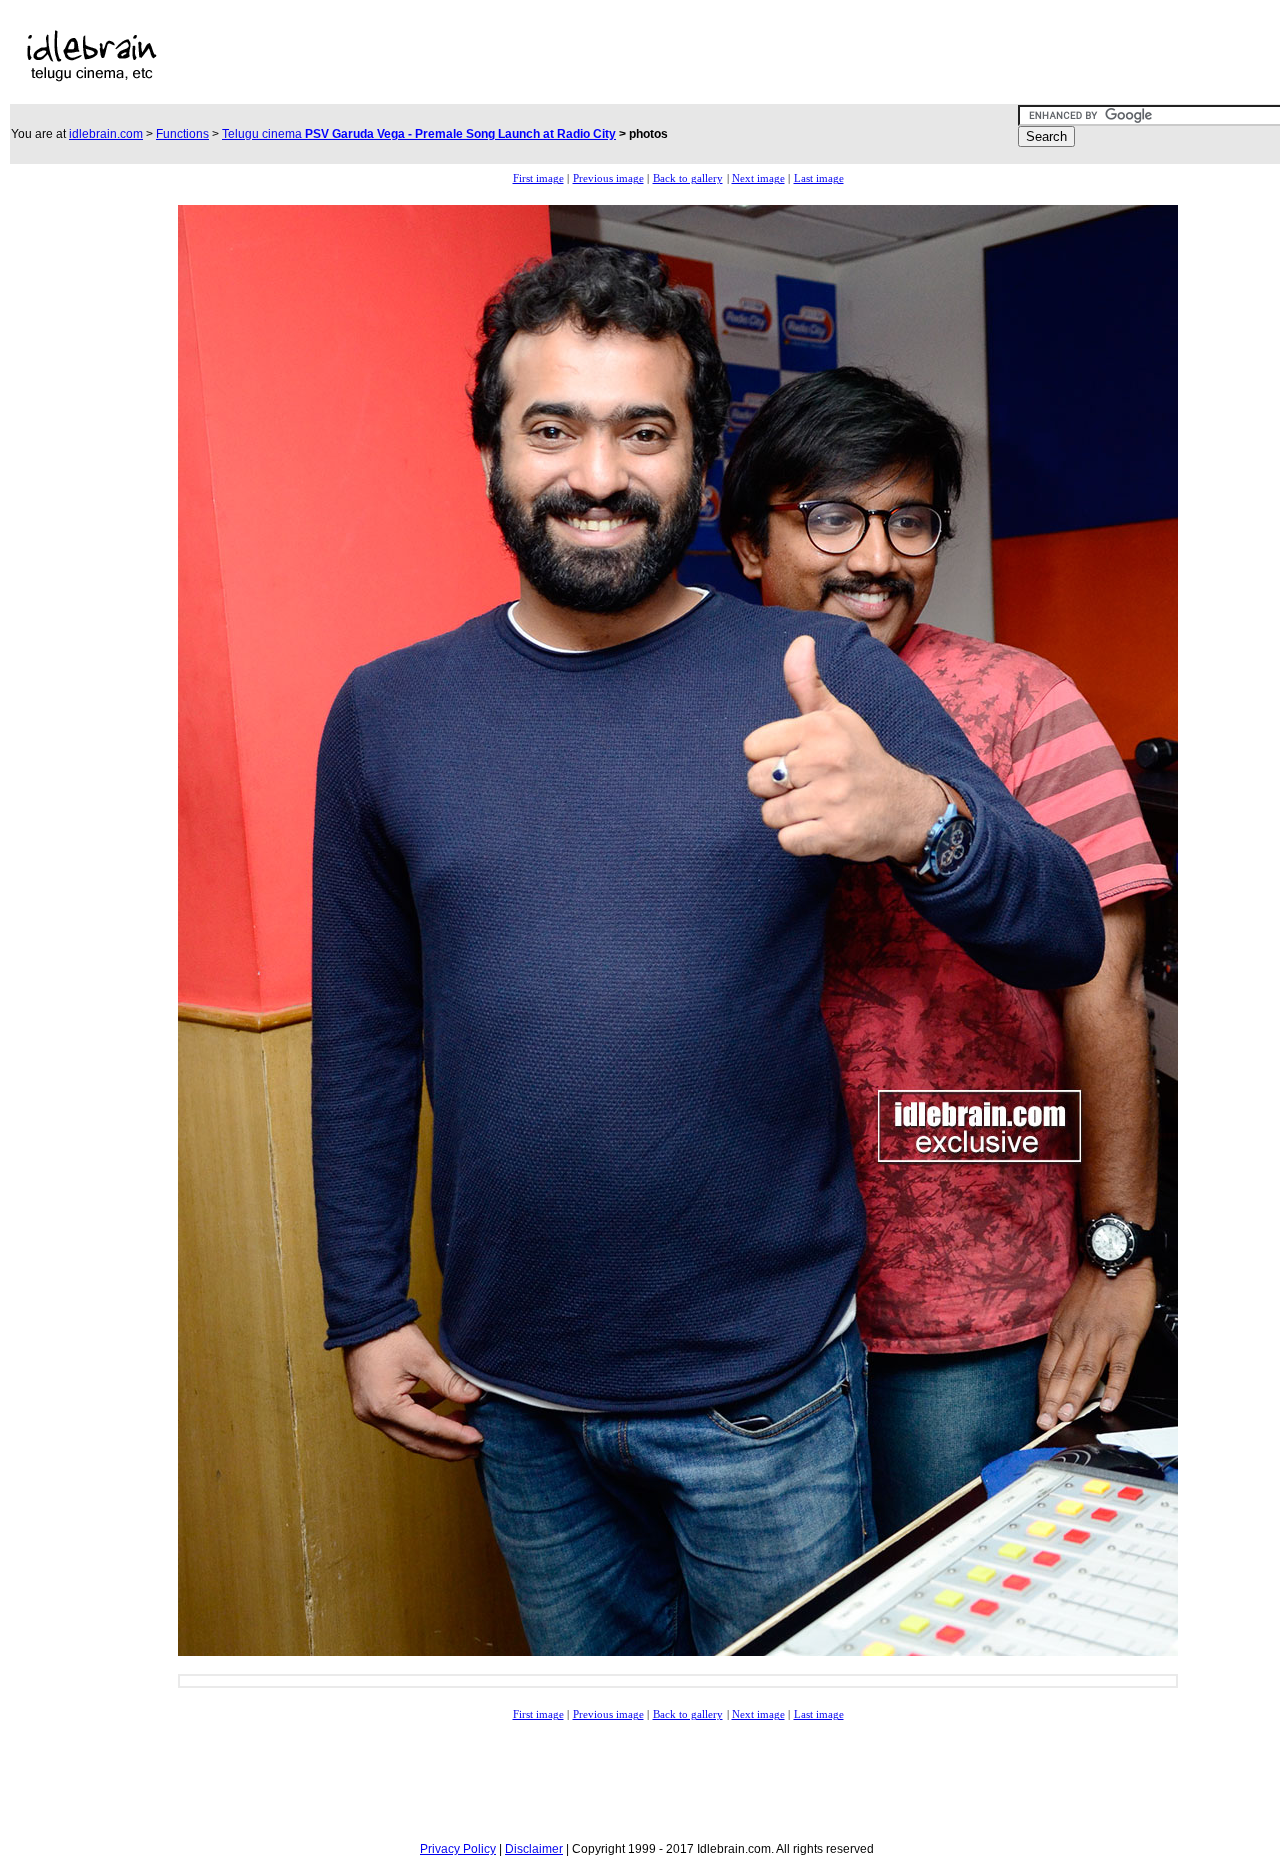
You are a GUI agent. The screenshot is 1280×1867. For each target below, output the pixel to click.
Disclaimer (534, 1849)
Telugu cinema (419, 134)
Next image (758, 178)
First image (538, 178)
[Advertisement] (608, 56)
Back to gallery (688, 178)
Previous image (608, 178)
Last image (819, 178)
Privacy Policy (458, 1849)
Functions (182, 134)
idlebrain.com (106, 134)
